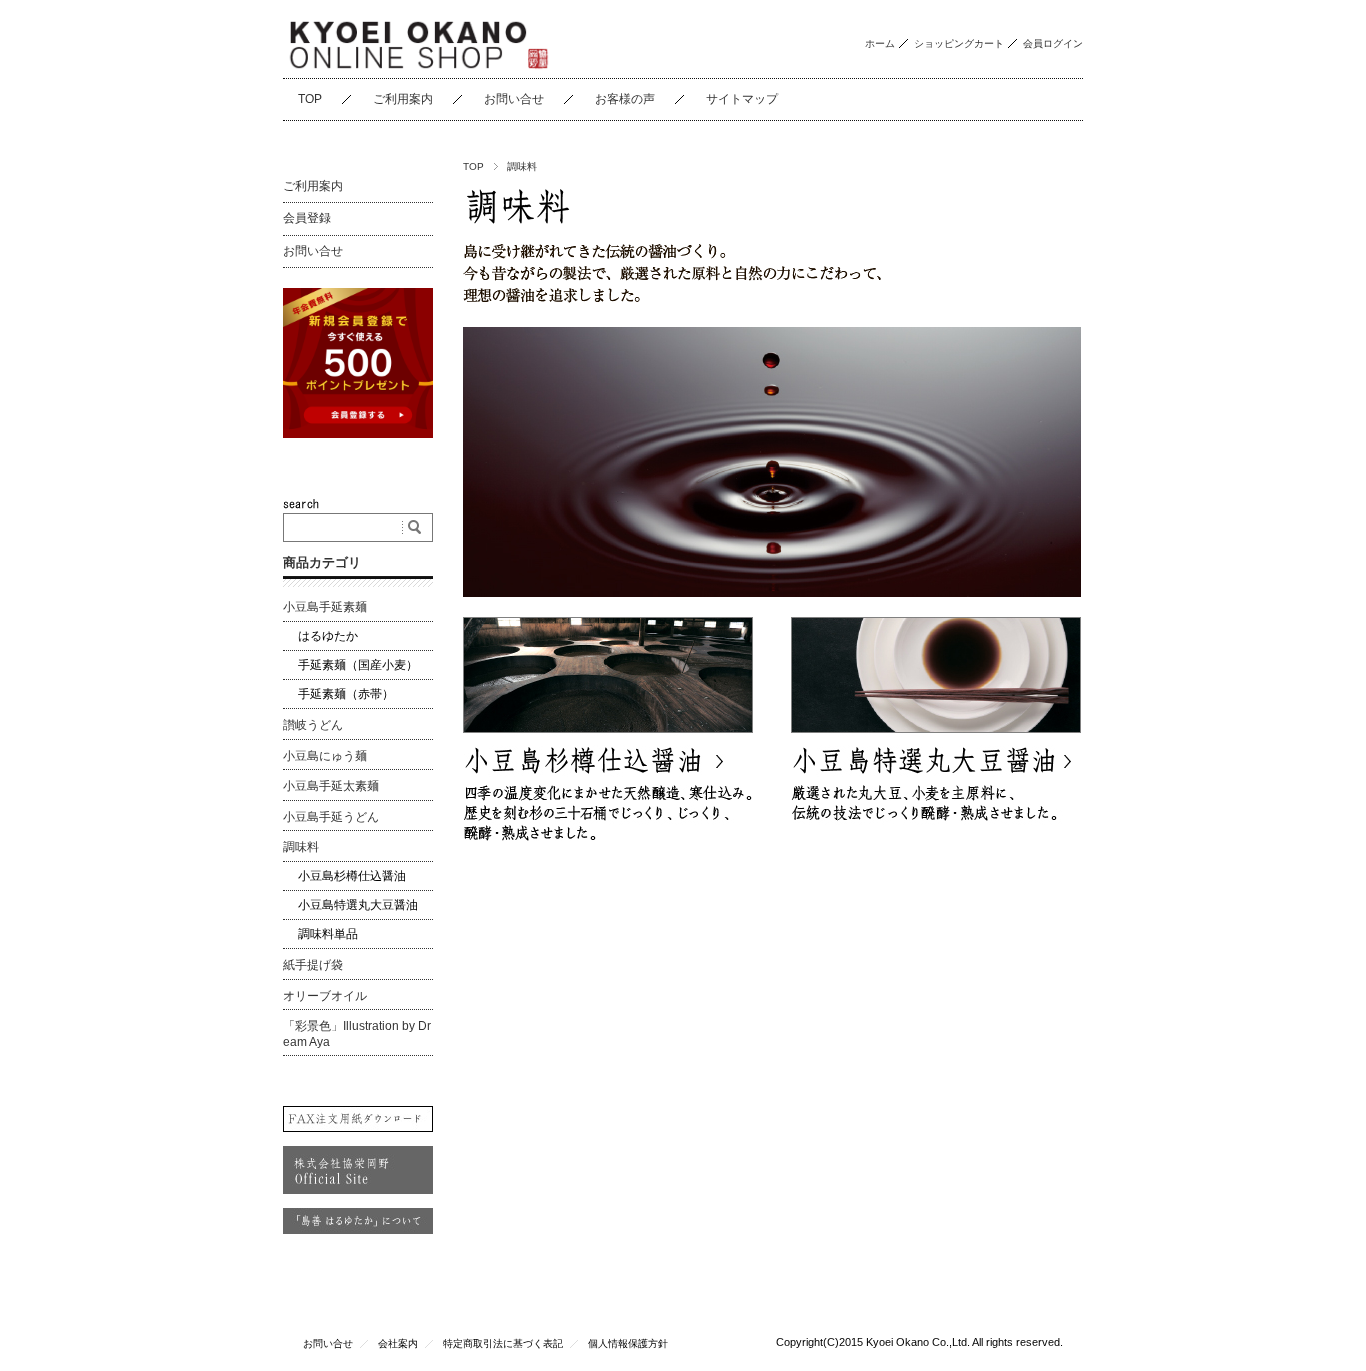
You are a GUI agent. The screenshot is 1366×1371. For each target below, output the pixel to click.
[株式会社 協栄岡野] (418, 39)
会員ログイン (1053, 43)
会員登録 (307, 218)
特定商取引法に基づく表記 (503, 1343)
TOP (310, 99)
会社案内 (398, 1343)
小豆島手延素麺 (325, 607)
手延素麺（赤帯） (346, 694)
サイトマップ (742, 99)
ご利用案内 (403, 99)
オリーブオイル (325, 996)
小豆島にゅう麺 (325, 756)
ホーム (880, 43)
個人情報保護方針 (628, 1343)
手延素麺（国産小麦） (358, 665)
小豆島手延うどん (331, 817)
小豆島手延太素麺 (331, 786)
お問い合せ (514, 99)
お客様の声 (625, 99)
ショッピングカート (959, 43)
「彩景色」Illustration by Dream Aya (357, 1034)
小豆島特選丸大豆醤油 (358, 905)
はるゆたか (328, 636)
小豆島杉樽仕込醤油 (352, 876)
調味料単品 (328, 934)
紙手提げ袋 (313, 965)
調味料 (301, 847)
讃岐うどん (313, 725)
